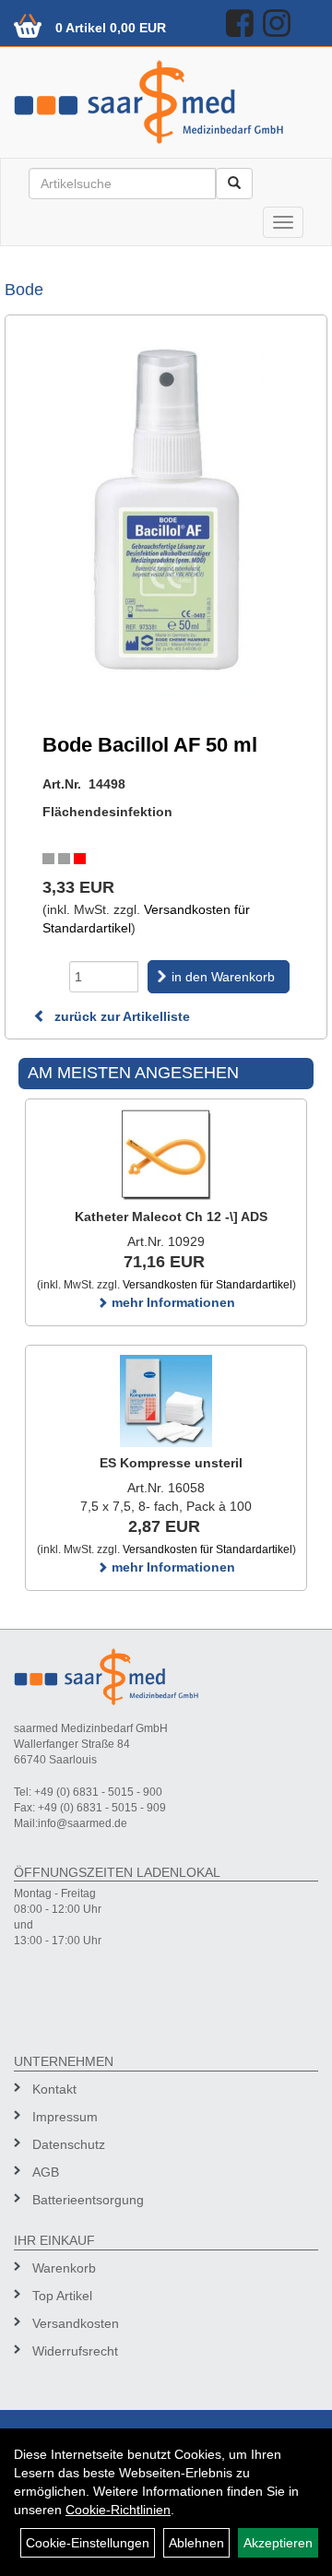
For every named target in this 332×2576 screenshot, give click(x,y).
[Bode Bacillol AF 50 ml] (166, 513)
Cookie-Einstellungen (88, 2543)
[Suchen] (234, 184)
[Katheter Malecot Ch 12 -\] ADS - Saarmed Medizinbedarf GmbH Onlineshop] (166, 1155)
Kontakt (54, 2089)
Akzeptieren (278, 2543)
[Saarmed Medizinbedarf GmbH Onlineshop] (166, 102)
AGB (46, 2172)
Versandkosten (76, 2323)
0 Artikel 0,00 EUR (111, 28)
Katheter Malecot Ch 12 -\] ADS (171, 1217)
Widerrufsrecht (75, 2351)
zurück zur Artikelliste (120, 1016)
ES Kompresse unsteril (171, 1463)
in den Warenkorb (223, 977)
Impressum (65, 2117)
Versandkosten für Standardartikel (207, 1285)
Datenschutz (69, 2144)
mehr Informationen (172, 1302)
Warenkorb (64, 2268)
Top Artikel (62, 2296)
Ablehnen (196, 2543)
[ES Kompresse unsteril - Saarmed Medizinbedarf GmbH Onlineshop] (166, 1401)
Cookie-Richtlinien (118, 2510)
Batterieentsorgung (88, 2200)
